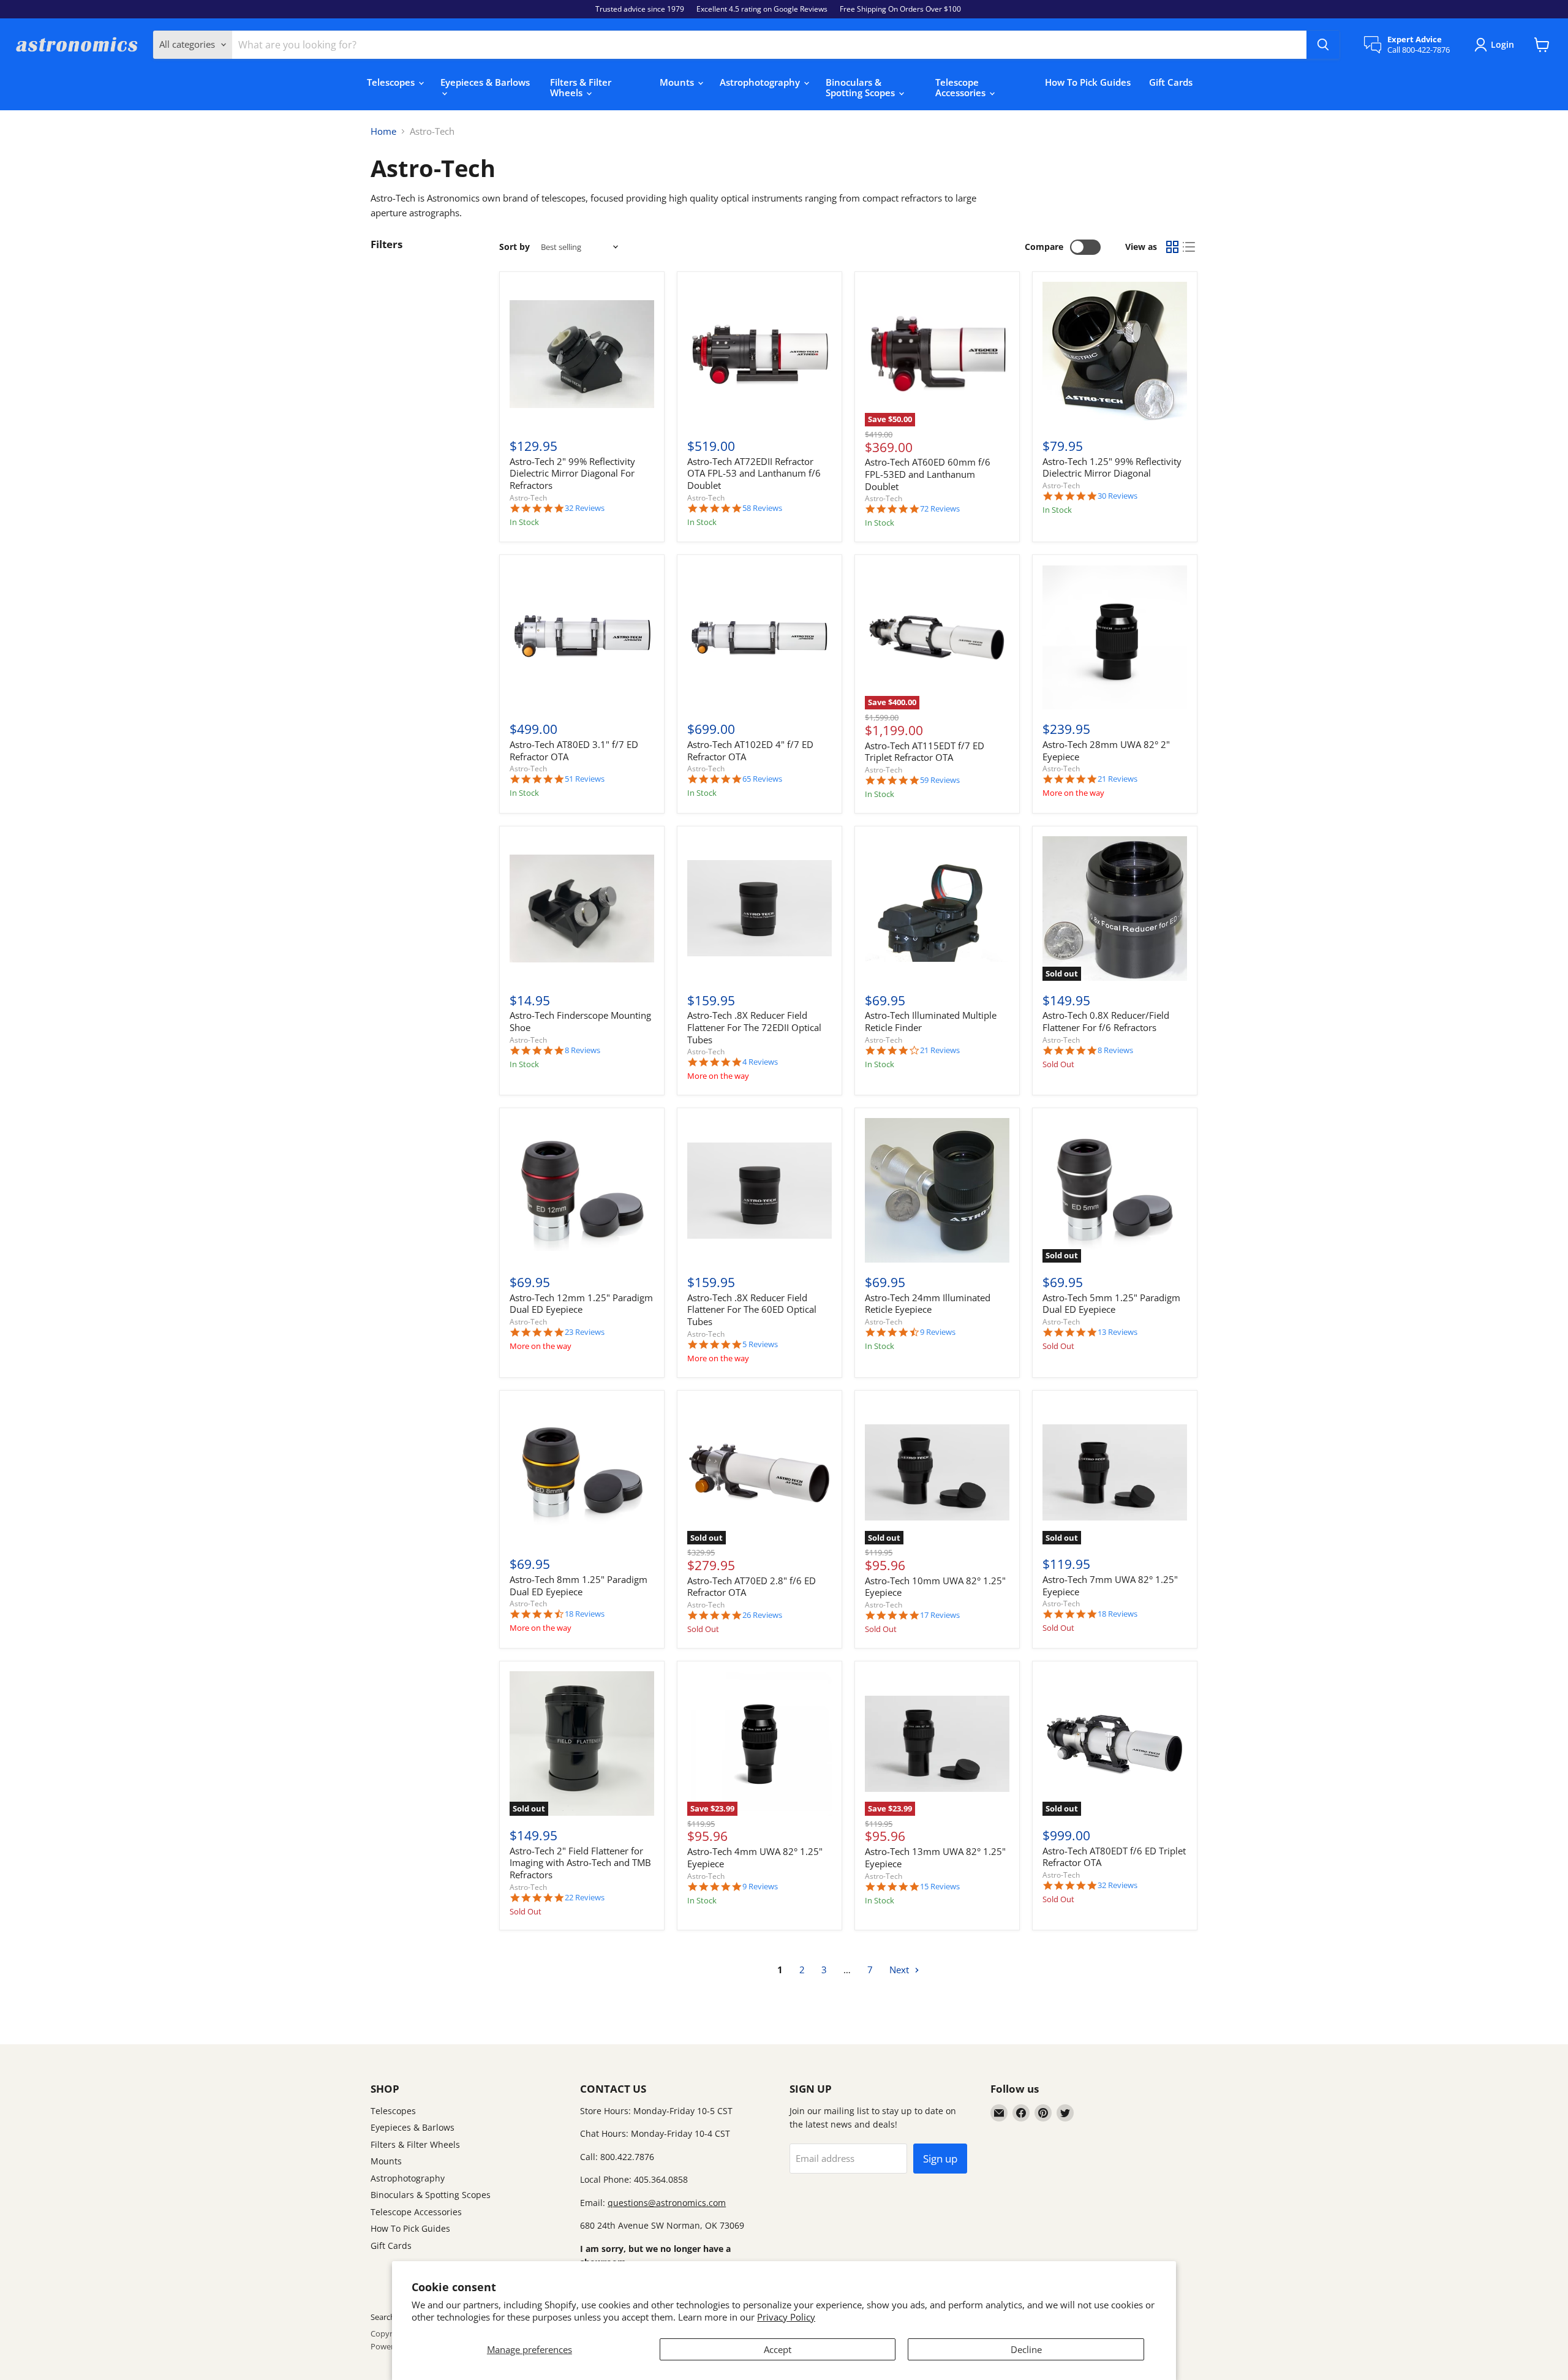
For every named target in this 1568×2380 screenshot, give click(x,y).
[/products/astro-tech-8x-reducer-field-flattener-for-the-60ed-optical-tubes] (759, 1190)
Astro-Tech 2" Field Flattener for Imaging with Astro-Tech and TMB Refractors (580, 1863)
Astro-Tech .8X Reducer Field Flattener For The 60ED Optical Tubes (752, 1309)
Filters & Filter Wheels (581, 87)
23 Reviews (585, 1332)
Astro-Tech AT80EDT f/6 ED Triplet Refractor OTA (1114, 1857)
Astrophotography (761, 82)
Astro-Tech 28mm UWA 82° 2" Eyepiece (1106, 750)
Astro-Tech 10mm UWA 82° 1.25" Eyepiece (935, 1587)
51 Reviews (585, 779)
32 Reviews (585, 508)
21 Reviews (1118, 779)
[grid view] (1172, 247)
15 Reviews (940, 1887)
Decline (1026, 2349)
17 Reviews (940, 1615)
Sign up (940, 2159)
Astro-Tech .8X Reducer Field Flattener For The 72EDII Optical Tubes (754, 1027)
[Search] (1323, 45)
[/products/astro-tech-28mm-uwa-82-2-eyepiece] (1115, 638)
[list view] (1189, 247)
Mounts (678, 82)
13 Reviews (1118, 1332)
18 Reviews (585, 1614)
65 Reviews (762, 779)
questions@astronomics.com (667, 2203)
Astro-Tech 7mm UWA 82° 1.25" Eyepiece (1110, 1585)
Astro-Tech (528, 498)
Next (900, 1970)
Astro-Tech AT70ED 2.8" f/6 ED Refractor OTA (752, 1587)
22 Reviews (585, 1898)
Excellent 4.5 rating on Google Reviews (762, 9)
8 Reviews (582, 1050)
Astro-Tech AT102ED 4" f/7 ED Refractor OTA (750, 750)
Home (383, 131)
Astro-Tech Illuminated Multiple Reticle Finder (931, 1021)
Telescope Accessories (962, 87)
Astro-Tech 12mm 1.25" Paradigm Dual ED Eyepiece (581, 1304)
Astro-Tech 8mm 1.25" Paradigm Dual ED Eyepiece (579, 1585)
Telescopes (392, 82)
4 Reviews (760, 1062)
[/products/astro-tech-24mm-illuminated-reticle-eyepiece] (937, 1190)
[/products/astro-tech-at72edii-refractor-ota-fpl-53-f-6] (759, 354)
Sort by (514, 247)
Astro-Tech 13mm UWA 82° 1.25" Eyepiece (935, 1857)
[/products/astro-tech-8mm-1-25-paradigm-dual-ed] (582, 1473)
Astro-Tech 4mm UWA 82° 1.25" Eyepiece (755, 1857)
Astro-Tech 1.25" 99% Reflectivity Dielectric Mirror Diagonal (1112, 467)
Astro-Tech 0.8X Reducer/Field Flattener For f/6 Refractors (1106, 1021)
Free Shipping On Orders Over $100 (900, 9)
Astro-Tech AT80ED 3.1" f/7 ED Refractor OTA (574, 750)
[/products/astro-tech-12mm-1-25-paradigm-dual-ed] (582, 1190)
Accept (778, 2349)
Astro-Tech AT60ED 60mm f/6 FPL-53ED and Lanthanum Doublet (928, 474)
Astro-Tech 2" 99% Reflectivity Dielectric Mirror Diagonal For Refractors (572, 473)
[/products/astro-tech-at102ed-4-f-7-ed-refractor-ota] (759, 638)
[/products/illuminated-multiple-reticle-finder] (937, 909)
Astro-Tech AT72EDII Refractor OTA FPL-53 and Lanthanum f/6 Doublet (754, 473)
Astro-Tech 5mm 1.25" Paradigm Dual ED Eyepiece (1111, 1304)
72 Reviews (940, 509)
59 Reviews (940, 780)
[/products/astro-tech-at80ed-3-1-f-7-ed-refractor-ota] (582, 638)
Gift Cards (1171, 82)
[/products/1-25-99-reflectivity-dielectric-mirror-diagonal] (1115, 354)
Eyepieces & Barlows (485, 82)
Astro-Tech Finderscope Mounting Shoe (580, 1021)
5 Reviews (760, 1344)
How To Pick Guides (1088, 82)
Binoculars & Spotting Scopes (861, 87)
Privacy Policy (786, 2317)
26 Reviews (762, 1615)
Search (383, 2317)
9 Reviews (938, 1332)
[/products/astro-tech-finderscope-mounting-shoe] (582, 909)
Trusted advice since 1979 (640, 9)
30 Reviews (1118, 496)
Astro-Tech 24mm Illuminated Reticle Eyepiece (928, 1304)
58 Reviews (762, 508)
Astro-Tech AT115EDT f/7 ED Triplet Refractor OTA (925, 752)
